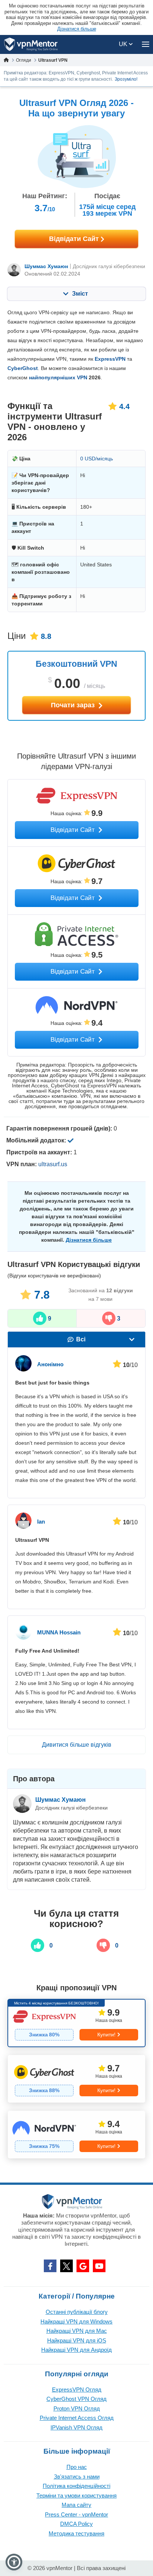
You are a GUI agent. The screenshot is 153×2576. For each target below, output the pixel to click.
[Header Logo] (31, 44)
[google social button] (83, 2266)
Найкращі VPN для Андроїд (76, 2350)
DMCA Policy (76, 2524)
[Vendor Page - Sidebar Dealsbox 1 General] (76, 2023)
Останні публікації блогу (77, 2312)
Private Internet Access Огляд (77, 2418)
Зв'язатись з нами (77, 2477)
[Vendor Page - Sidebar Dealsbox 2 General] (76, 2079)
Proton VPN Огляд (77, 2408)
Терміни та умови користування (76, 2495)
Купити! (106, 2035)
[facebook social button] (50, 2266)
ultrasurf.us (53, 1164)
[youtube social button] (99, 2266)
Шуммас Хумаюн (46, 266)
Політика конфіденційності (76, 2486)
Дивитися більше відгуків (77, 1745)
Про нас (77, 2467)
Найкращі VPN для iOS (77, 2340)
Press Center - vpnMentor (76, 2514)
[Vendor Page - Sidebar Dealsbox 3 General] (76, 2135)
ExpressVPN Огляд (77, 2390)
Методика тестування (76, 2533)
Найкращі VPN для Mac (77, 2331)
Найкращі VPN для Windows (76, 2321)
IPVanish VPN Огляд (76, 2427)
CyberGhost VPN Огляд (76, 2399)
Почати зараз (74, 705)
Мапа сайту (76, 2505)
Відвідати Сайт (75, 239)
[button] (14, 2562)
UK (124, 44)
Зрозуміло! (126, 79)
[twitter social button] (66, 2266)
